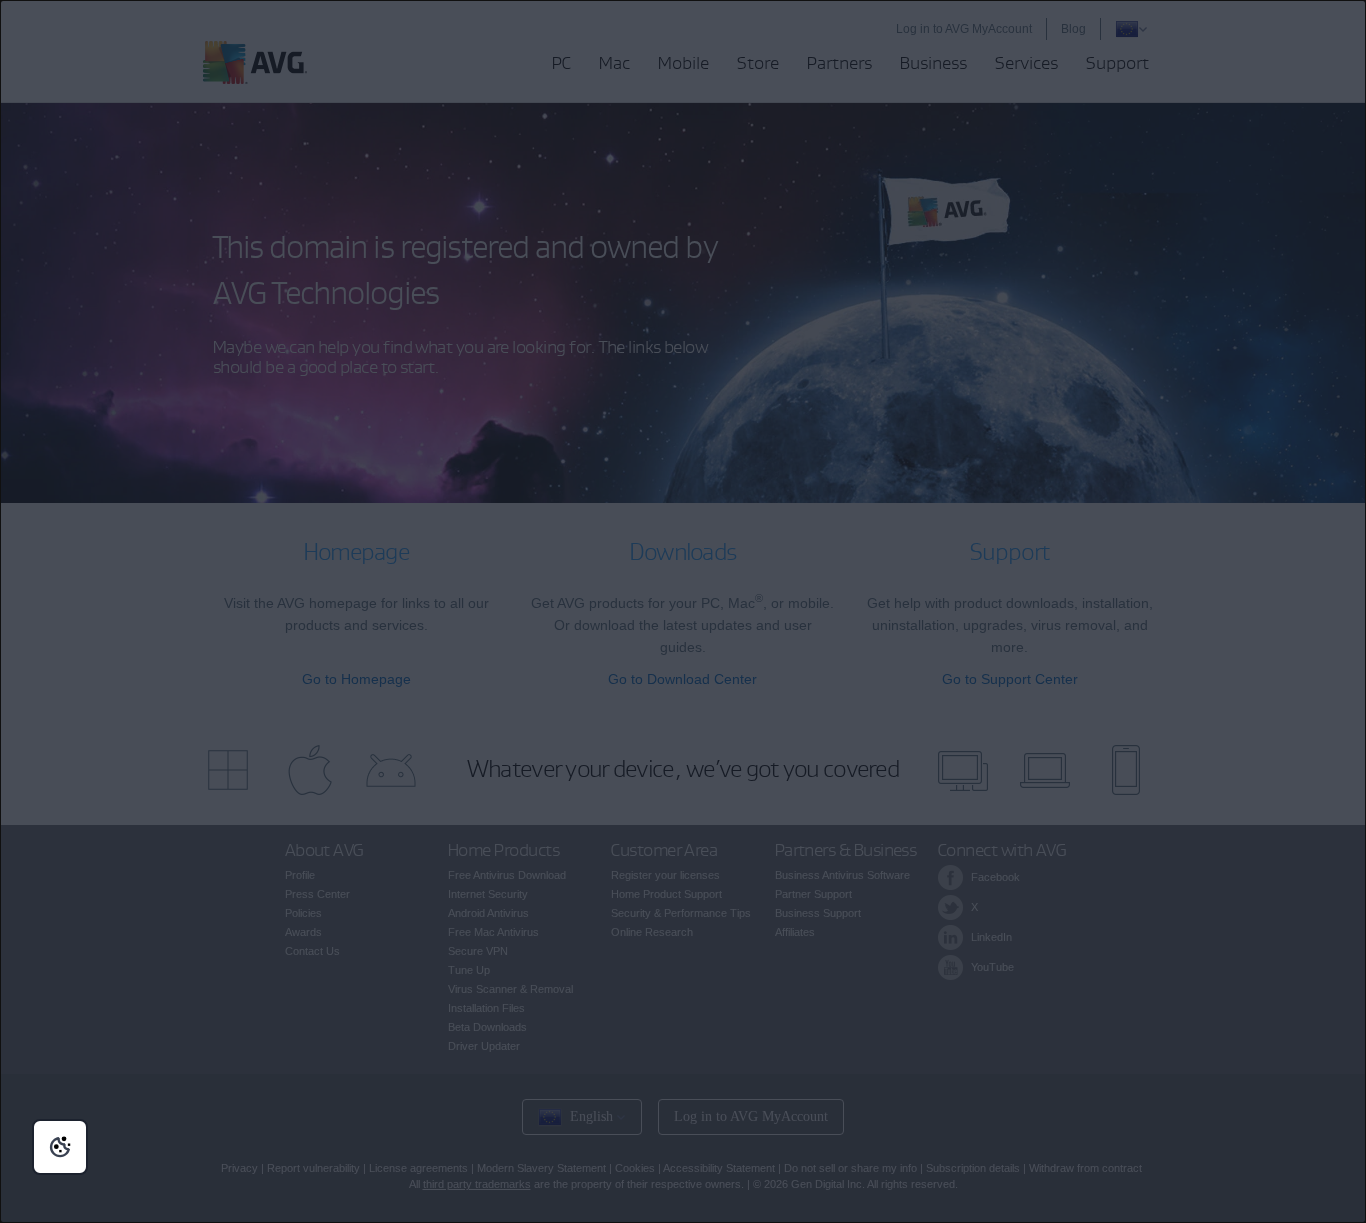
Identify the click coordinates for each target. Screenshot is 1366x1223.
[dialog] (683, 611)
